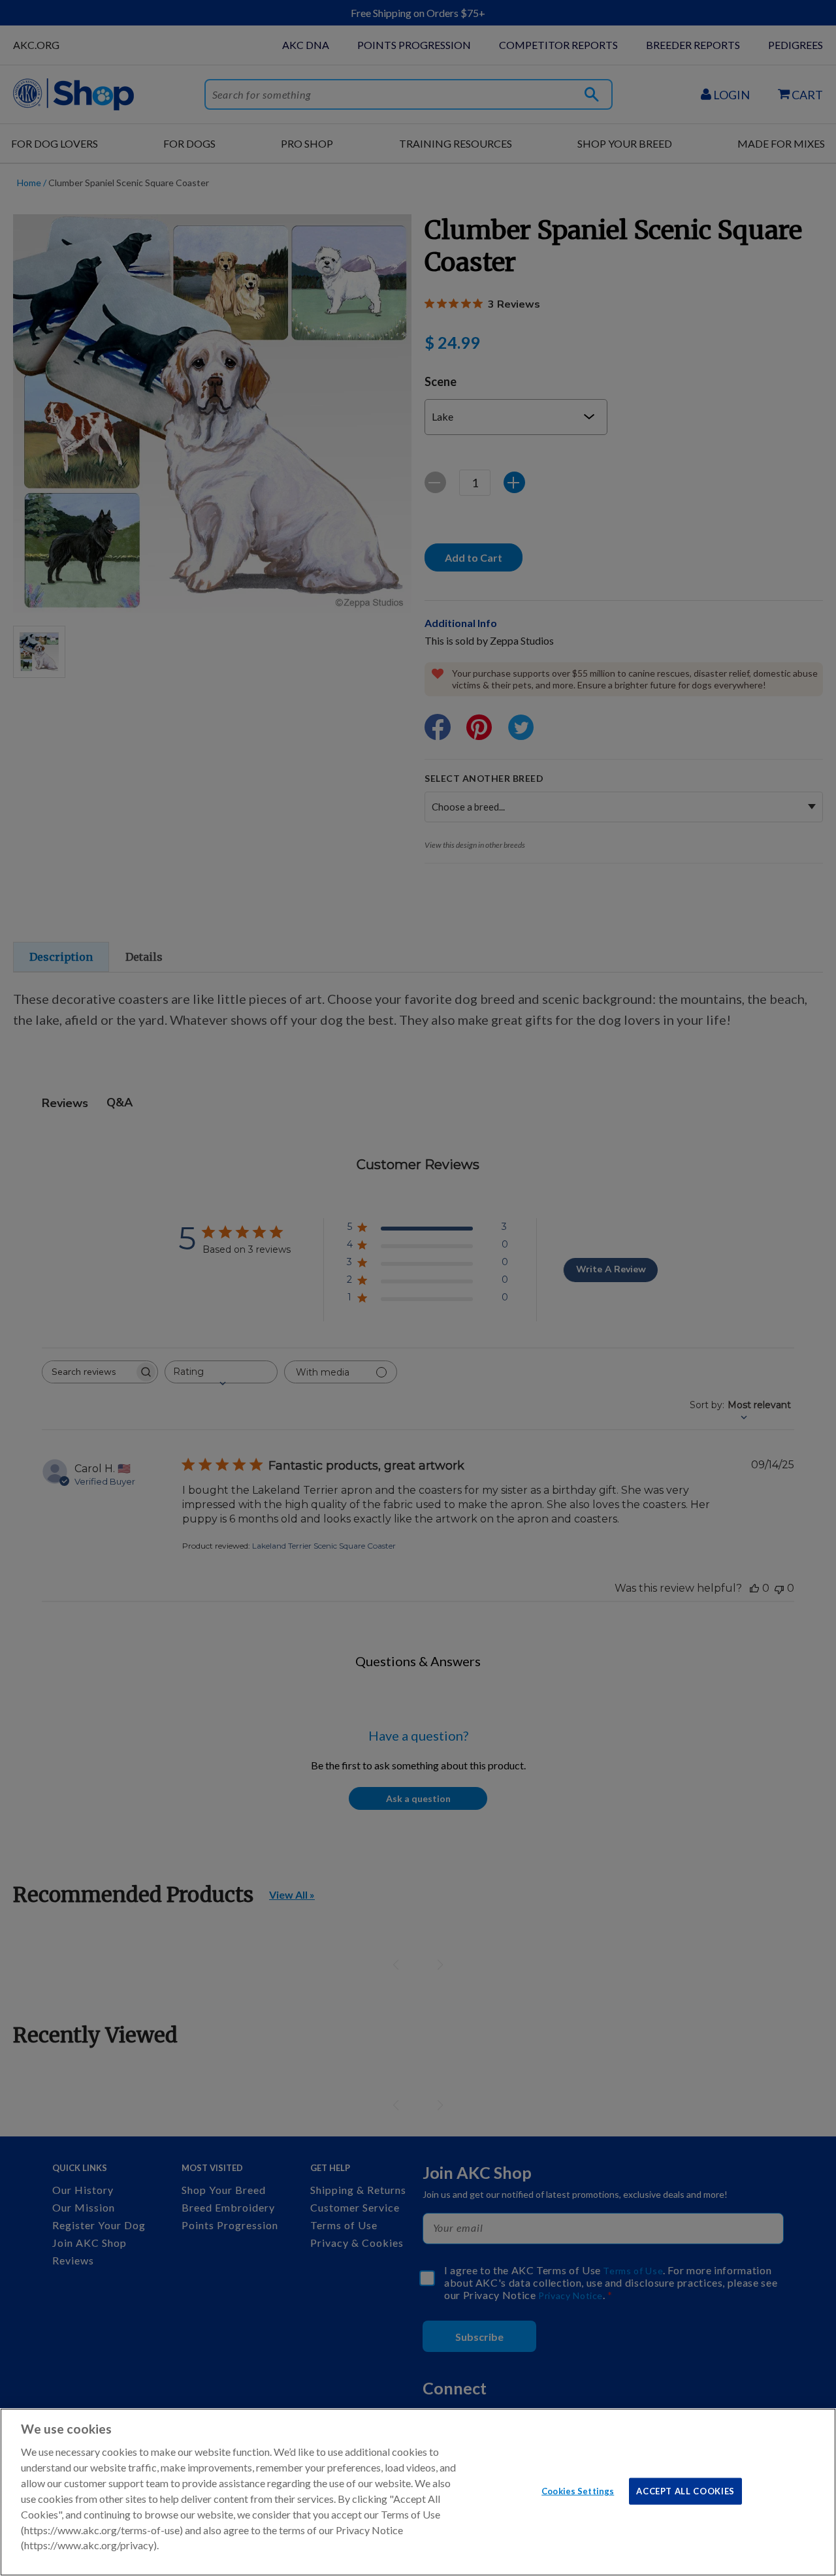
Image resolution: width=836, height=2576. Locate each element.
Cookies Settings (578, 2490)
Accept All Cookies (685, 2490)
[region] (418, 2492)
